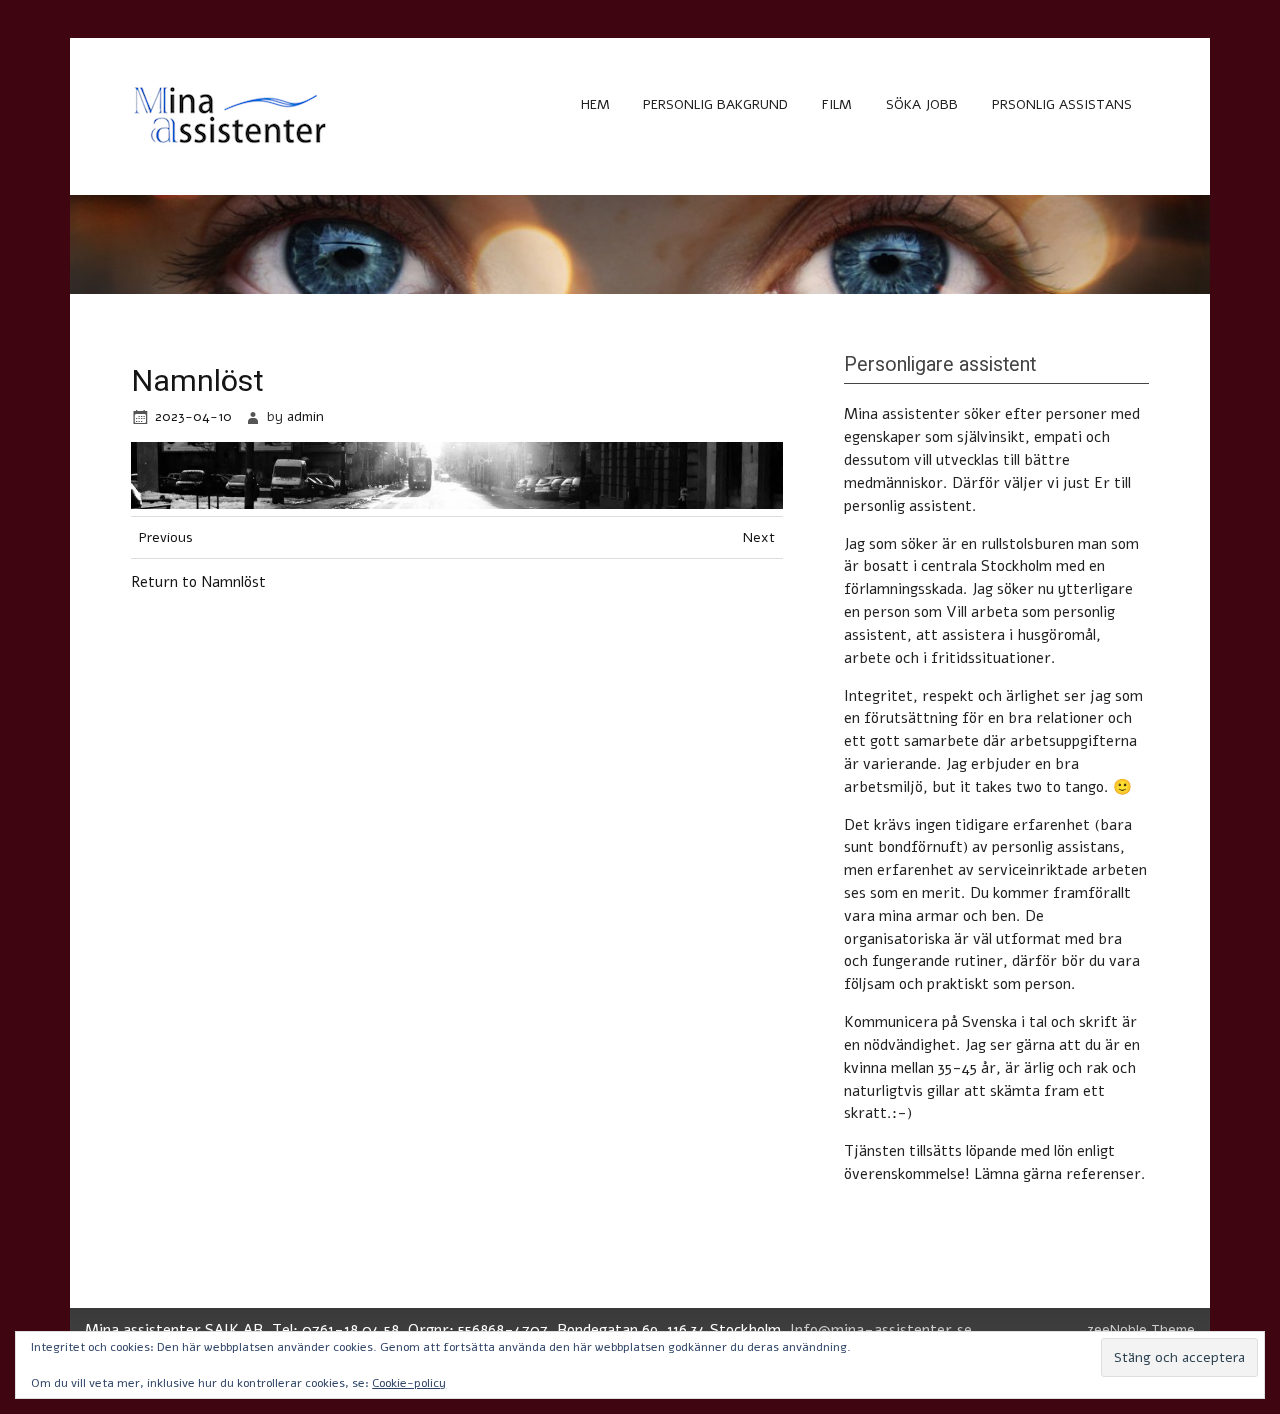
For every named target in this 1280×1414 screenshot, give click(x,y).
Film (837, 104)
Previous (166, 537)
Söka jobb (922, 104)
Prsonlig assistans (1062, 104)
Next (759, 537)
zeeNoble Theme (1141, 1329)
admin (305, 416)
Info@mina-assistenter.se (881, 1330)
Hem (595, 104)
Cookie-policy (409, 1383)
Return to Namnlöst (198, 582)
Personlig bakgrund (715, 104)
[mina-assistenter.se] (231, 149)
